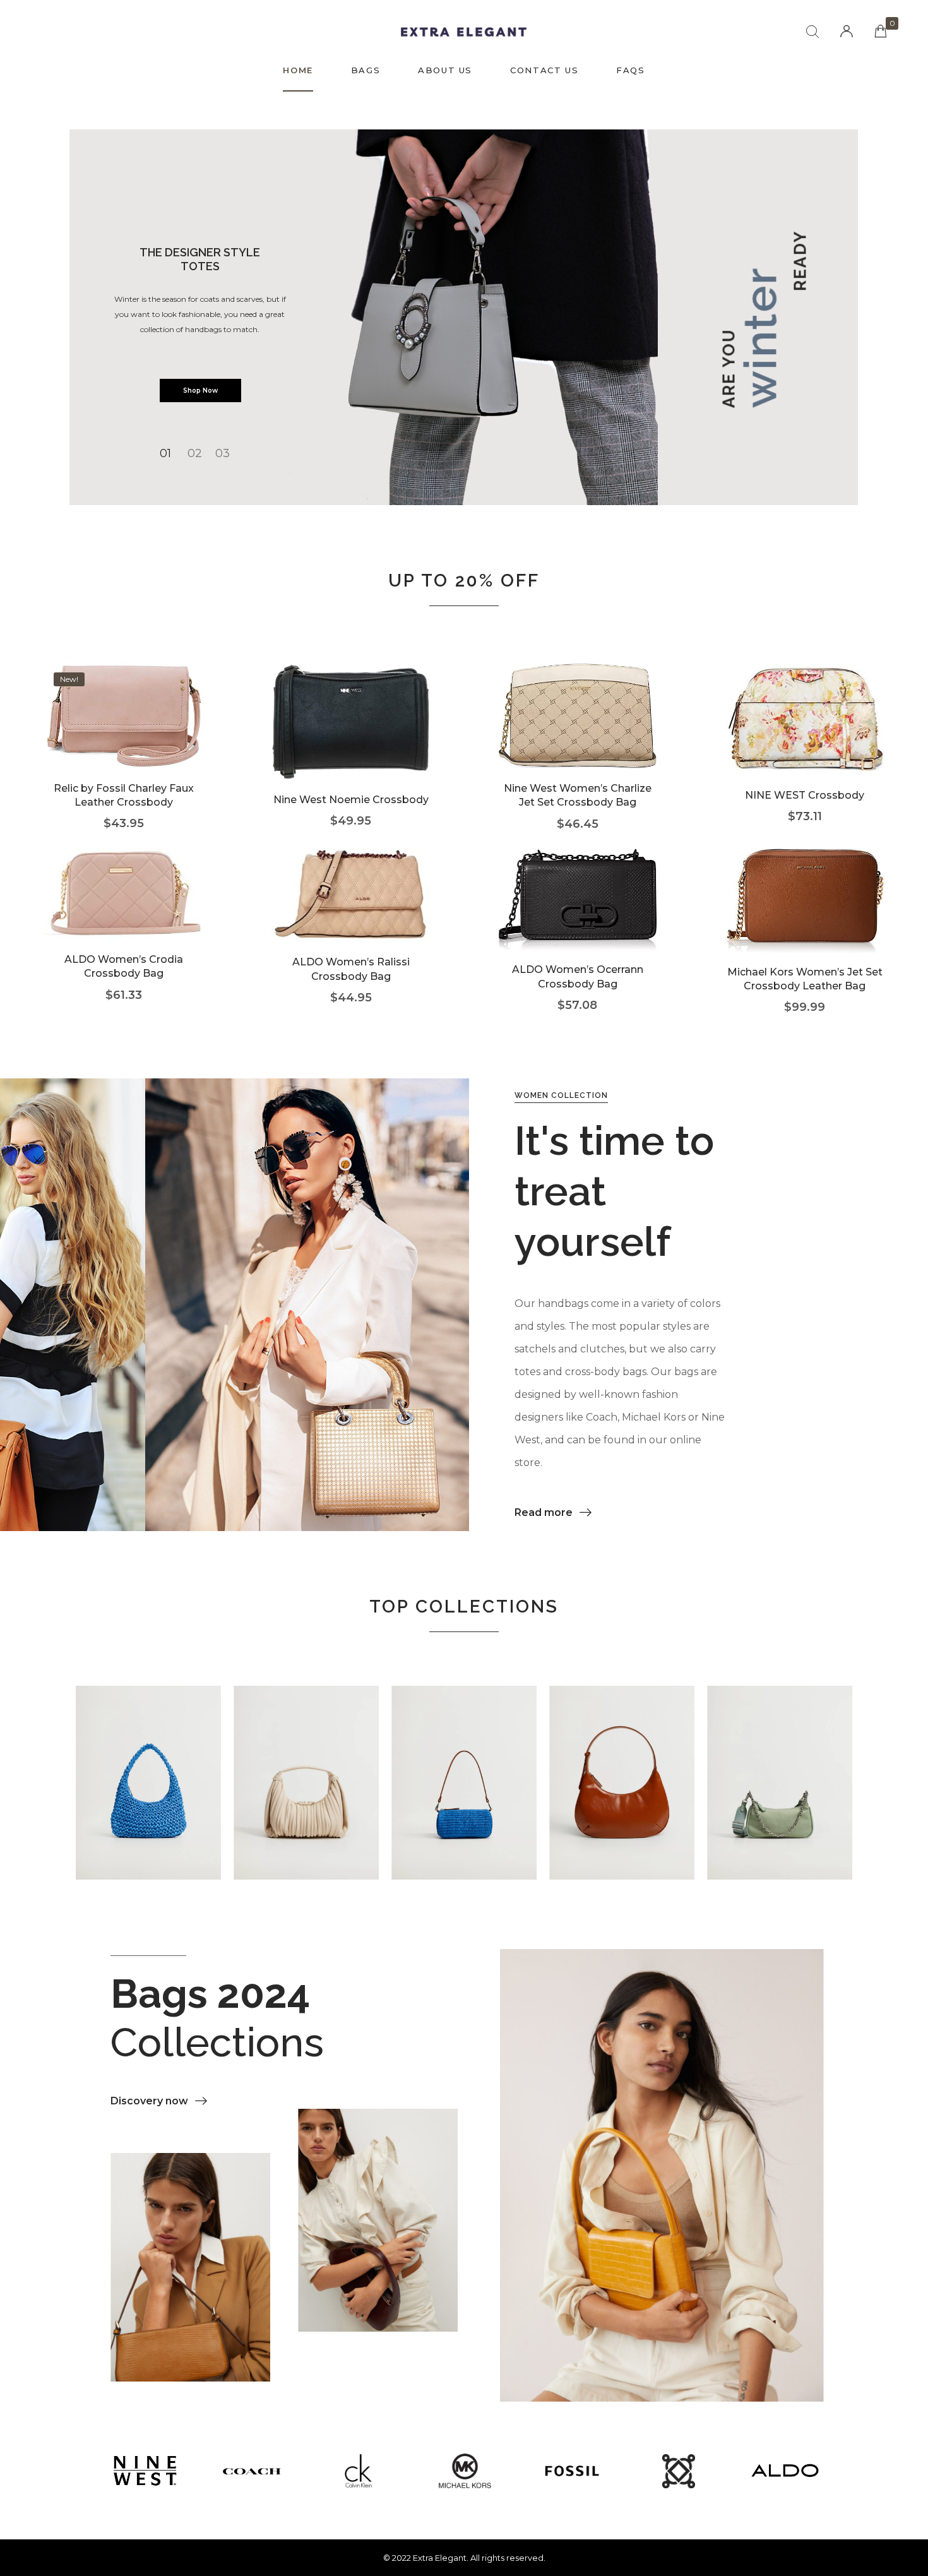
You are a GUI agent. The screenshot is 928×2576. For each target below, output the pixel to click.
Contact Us (544, 70)
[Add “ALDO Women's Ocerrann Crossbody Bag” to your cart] (577, 918)
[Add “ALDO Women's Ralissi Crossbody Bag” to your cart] (351, 915)
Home (298, 70)
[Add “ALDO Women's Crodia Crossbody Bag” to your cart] (123, 913)
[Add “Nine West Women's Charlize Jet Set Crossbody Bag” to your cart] (577, 735)
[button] (553, 1513)
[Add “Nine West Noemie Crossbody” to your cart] (351, 741)
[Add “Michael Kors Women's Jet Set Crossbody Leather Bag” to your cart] (805, 919)
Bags (366, 70)
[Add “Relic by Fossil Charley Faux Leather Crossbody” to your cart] (123, 735)
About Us (445, 70)
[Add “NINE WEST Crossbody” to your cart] (805, 738)
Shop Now (200, 391)
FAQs (630, 70)
